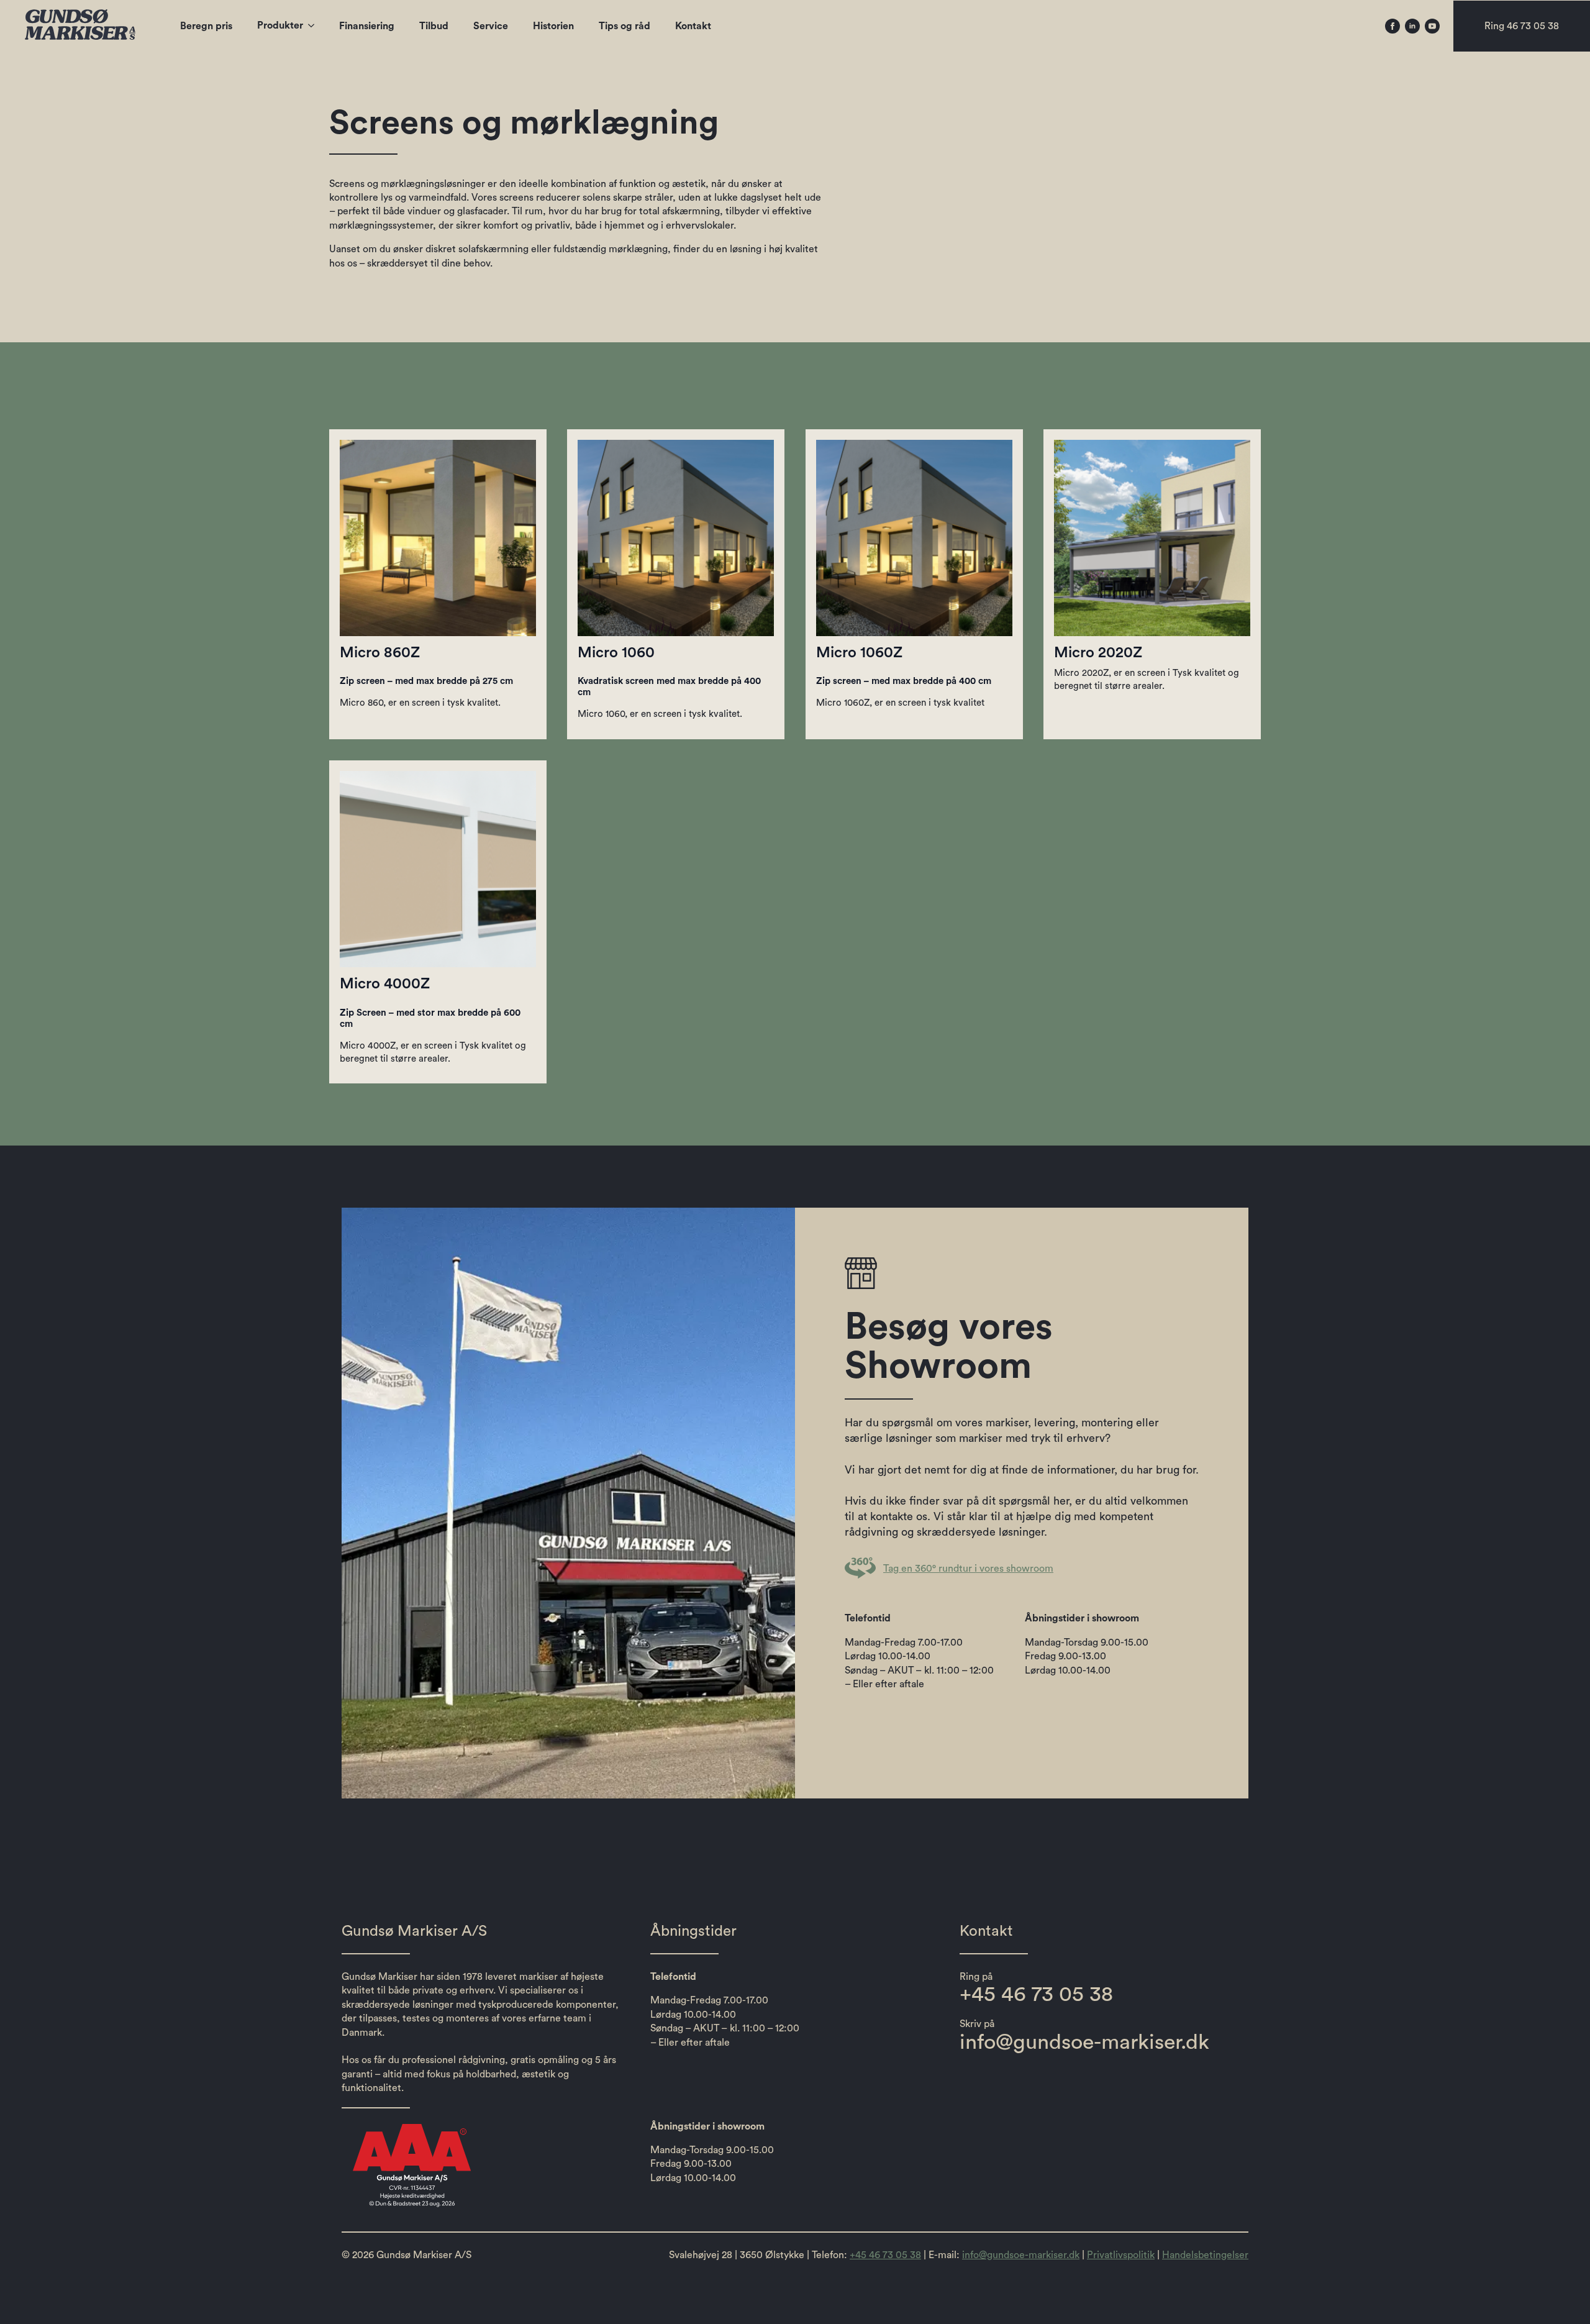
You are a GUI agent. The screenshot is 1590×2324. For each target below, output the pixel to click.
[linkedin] (1412, 26)
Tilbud (434, 26)
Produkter (280, 25)
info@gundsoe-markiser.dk (1021, 2255)
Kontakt (693, 26)
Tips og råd (625, 26)
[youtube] (1432, 26)
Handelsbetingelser (1205, 2255)
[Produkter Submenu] (315, 25)
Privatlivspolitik (1121, 2255)
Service (491, 26)
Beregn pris (206, 26)
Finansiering (367, 26)
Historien (553, 26)
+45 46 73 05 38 (885, 2255)
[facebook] (1392, 26)
